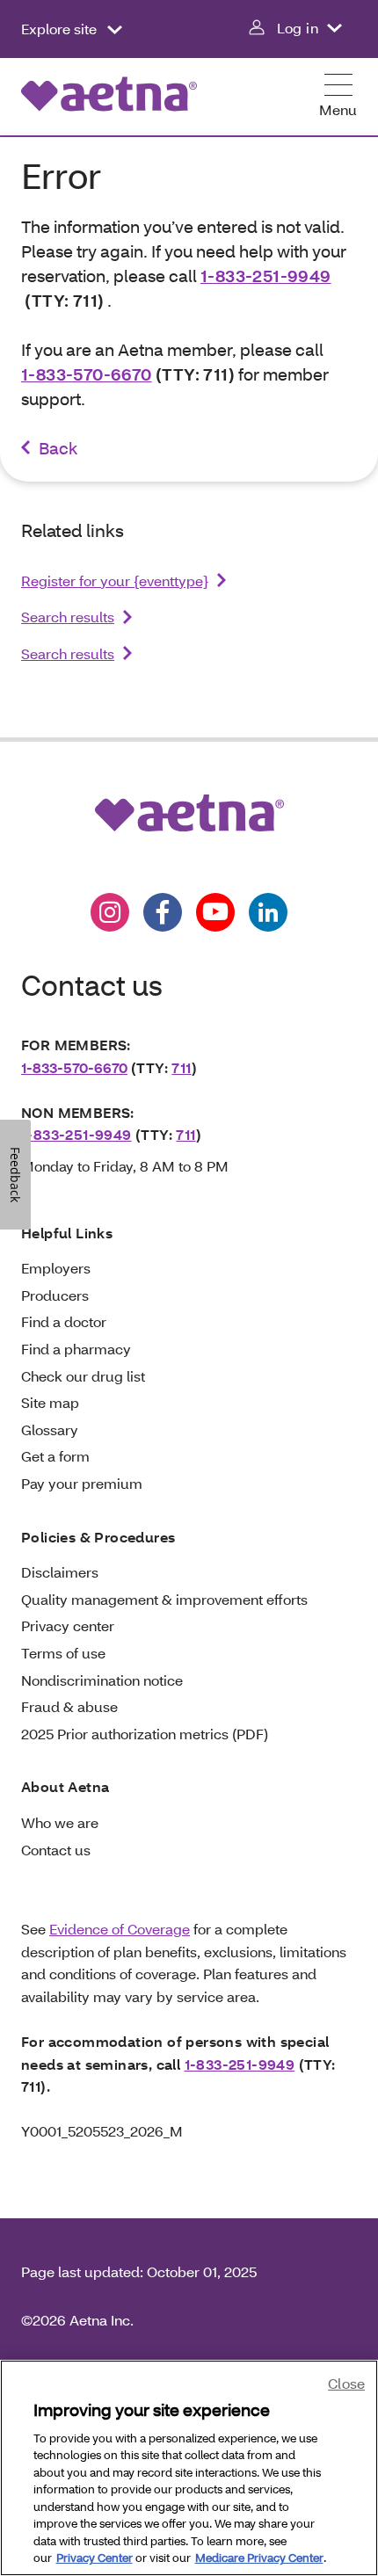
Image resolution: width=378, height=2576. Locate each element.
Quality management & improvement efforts (164, 1599)
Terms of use (63, 1653)
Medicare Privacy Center (259, 2558)
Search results (68, 617)
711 (181, 1067)
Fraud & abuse (69, 1706)
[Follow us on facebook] (163, 912)
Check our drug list (83, 1376)
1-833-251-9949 (266, 276)
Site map (50, 1402)
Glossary (50, 1429)
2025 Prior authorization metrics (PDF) (145, 1734)
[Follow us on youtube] (215, 912)
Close (346, 2383)
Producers (55, 1295)
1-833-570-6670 (87, 374)
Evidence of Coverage (120, 1929)
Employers (56, 1268)
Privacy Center (94, 2558)
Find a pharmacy (76, 1349)
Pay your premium (82, 1483)
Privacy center (68, 1625)
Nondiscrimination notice (102, 1680)
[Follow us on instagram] (110, 912)
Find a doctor (64, 1321)
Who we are (60, 1822)
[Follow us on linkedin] (268, 912)
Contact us (56, 1850)
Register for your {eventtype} (115, 581)
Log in (298, 28)
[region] (189, 2468)
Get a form (55, 1456)
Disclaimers (60, 1572)
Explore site (61, 29)
